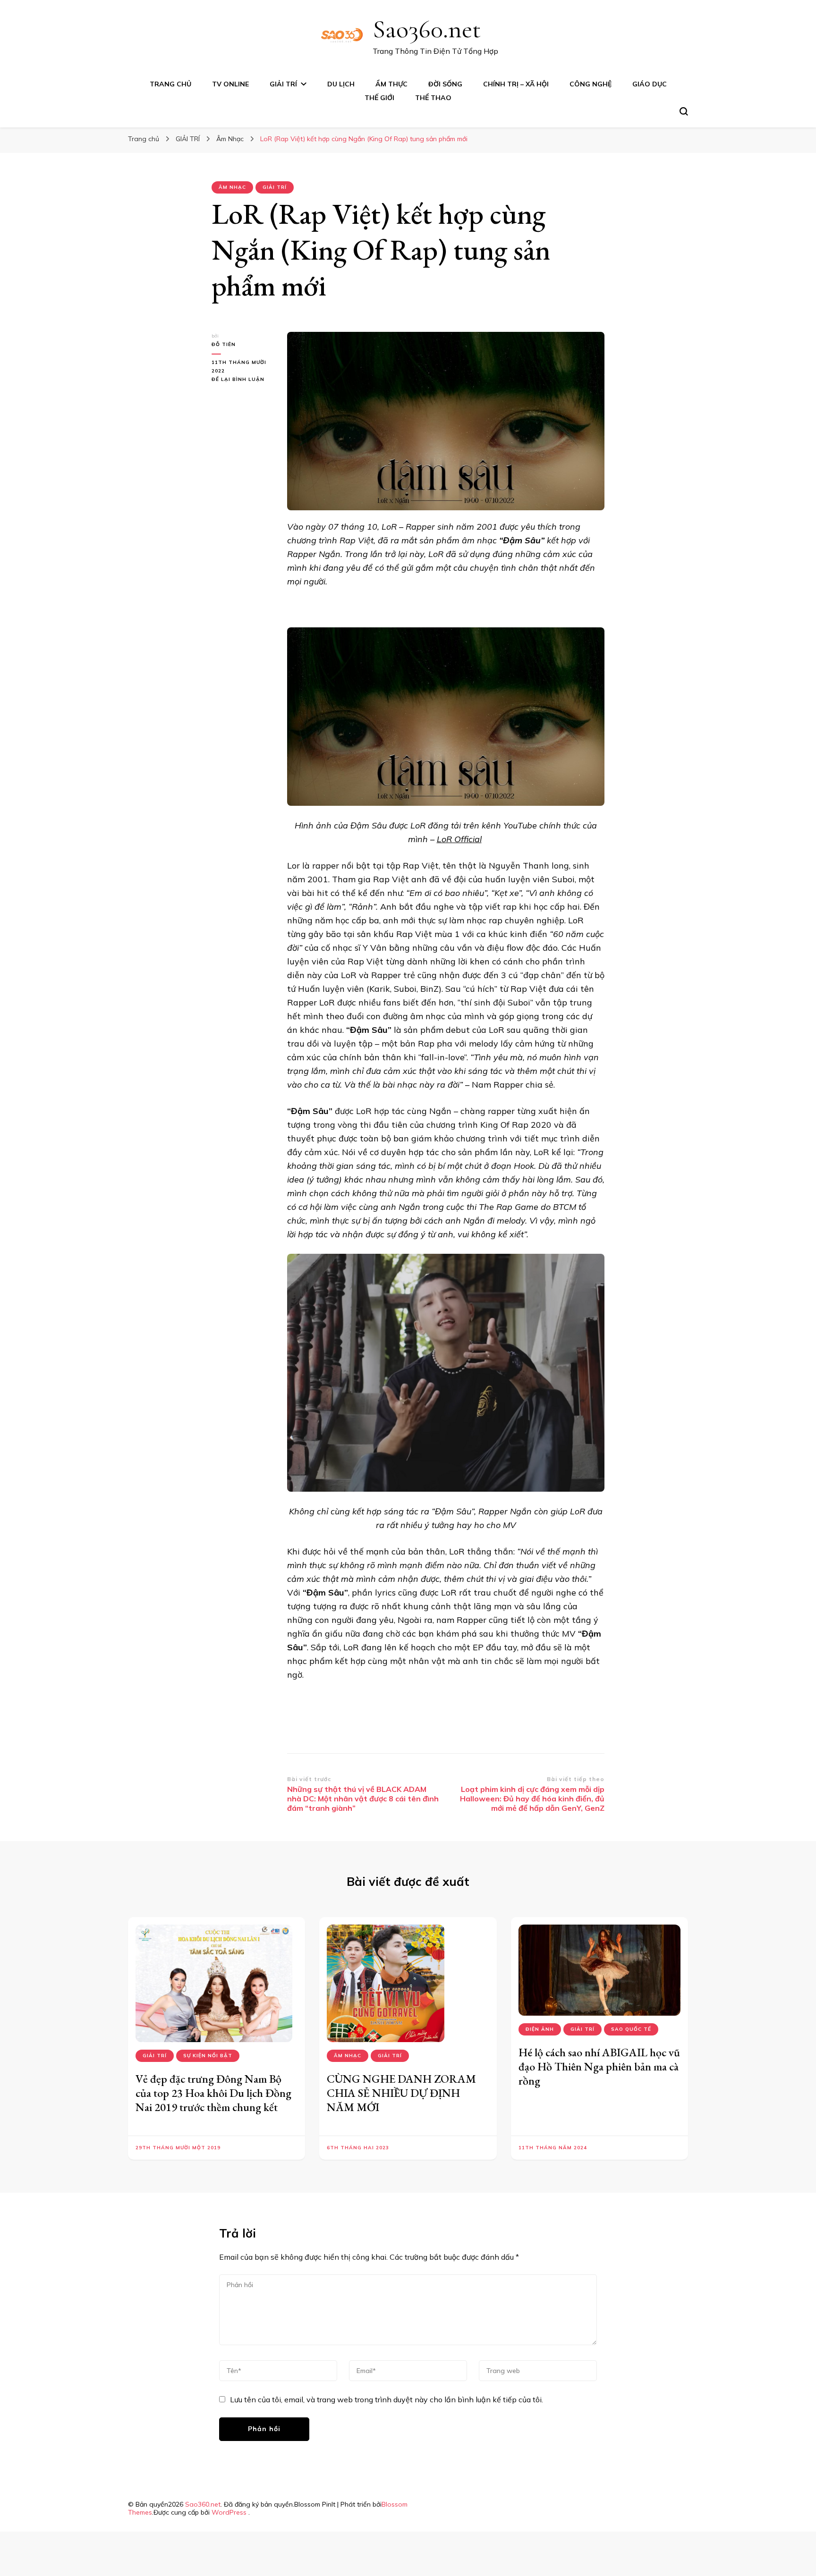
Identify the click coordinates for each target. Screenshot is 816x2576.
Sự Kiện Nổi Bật (208, 2056)
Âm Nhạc (232, 187)
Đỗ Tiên (224, 344)
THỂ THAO (433, 98)
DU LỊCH (341, 84)
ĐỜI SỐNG (445, 84)
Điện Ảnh (540, 2029)
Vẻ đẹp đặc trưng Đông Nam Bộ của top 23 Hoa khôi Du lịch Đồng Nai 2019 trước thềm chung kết (213, 2093)
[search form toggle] (684, 111)
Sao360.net (427, 29)
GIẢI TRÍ (283, 84)
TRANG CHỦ (170, 84)
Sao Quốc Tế (631, 2029)
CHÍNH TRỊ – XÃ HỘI (516, 84)
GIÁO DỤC (650, 84)
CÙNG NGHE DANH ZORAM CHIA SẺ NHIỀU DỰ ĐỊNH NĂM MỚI (401, 2093)
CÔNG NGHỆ (591, 84)
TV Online (230, 84)
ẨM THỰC (391, 84)
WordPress (229, 2512)
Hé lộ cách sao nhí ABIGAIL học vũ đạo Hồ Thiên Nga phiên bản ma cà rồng (599, 2066)
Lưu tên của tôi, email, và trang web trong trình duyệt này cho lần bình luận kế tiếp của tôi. (387, 2399)
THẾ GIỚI (379, 98)
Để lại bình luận (242, 380)
